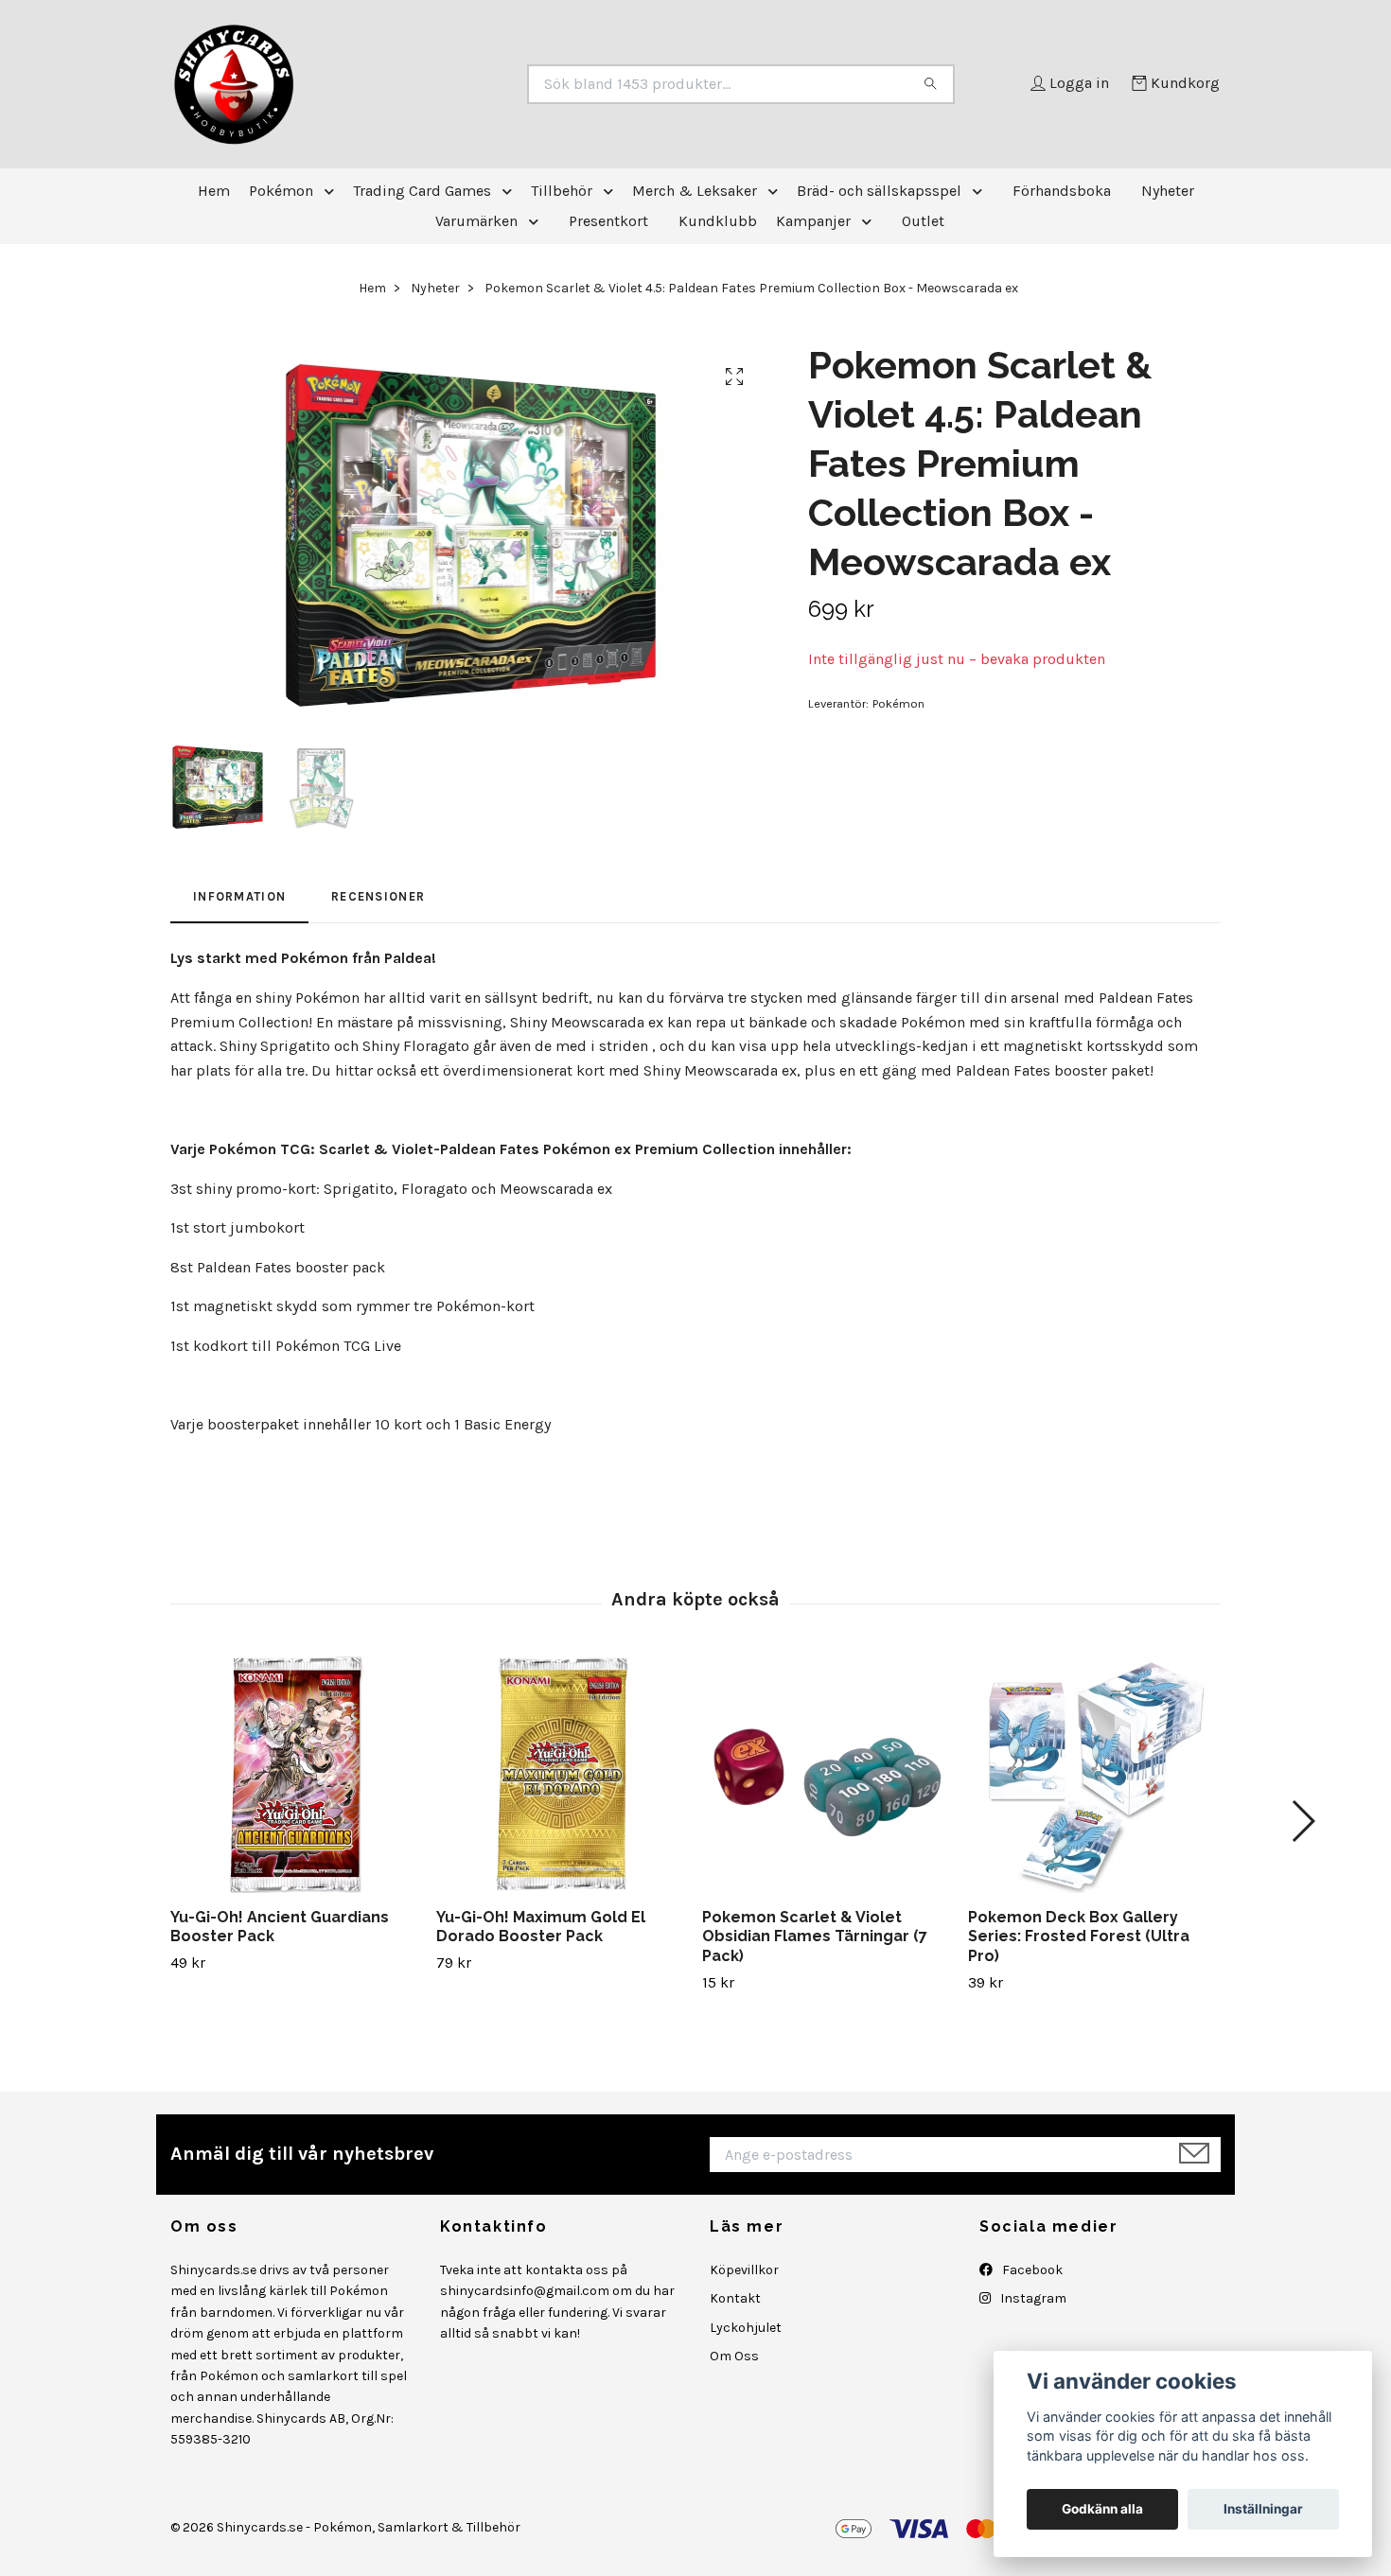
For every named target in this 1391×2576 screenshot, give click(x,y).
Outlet (923, 221)
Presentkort (608, 221)
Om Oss (734, 2356)
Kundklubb (718, 221)
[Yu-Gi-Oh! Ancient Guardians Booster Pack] (296, 1775)
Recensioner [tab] (378, 896)
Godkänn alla (1102, 2509)
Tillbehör (562, 191)
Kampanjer (813, 221)
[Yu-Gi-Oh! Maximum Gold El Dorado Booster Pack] (562, 1775)
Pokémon (281, 191)
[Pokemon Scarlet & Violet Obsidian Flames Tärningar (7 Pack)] (828, 1775)
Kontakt (735, 2298)
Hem (214, 191)
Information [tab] (239, 896)
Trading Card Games (422, 191)
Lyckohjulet (746, 2328)
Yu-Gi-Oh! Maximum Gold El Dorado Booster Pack (541, 1927)
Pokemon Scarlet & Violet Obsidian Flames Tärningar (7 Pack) (815, 1937)
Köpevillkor (744, 2270)
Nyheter (1168, 191)
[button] (333, 191)
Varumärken (476, 221)
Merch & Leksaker (695, 191)
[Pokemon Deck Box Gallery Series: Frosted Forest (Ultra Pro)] (1094, 1775)
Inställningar (1263, 2509)
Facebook (1031, 2270)
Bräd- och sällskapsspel (879, 191)
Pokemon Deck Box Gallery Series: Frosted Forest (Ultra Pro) (1079, 1937)
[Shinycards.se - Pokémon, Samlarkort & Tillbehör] (433, 84)
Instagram (1032, 2298)
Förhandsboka (1062, 191)
